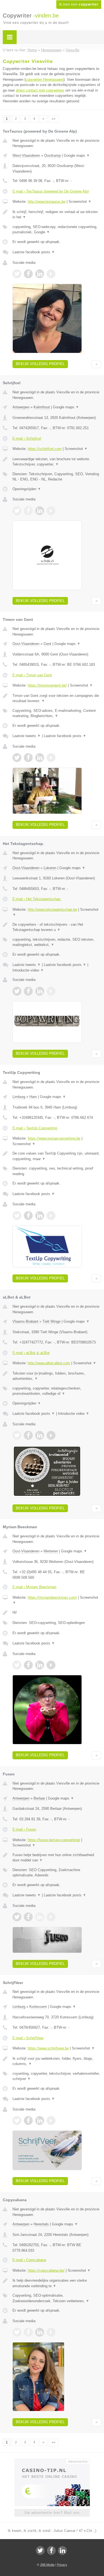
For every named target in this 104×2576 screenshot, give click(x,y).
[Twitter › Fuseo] (17, 1917)
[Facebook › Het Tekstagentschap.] (28, 991)
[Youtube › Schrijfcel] (51, 511)
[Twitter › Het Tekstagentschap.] (17, 991)
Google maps (77, 155)
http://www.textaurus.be (47, 202)
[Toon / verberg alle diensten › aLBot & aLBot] (57, 1391)
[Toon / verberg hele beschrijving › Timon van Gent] (57, 698)
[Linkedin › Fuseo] (40, 1917)
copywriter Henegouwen (45, 79)
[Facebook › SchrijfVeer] (28, 2120)
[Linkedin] (62, 2550)
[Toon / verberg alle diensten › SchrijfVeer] (57, 2076)
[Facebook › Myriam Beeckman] (28, 1665)
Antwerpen (21, 407)
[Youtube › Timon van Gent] (51, 758)
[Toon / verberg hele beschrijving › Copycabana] (57, 2283)
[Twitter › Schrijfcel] (17, 511)
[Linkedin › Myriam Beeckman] (40, 1665)
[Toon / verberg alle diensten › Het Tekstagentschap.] (57, 942)
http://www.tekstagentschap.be (52, 909)
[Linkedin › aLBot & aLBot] (40, 1435)
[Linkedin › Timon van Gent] (40, 758)
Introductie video (28, 970)
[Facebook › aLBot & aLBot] (28, 1435)
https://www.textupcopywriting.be (54, 1138)
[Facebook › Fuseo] (28, 1917)
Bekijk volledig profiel (40, 364)
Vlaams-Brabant (25, 1321)
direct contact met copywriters (40, 90)
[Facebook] (51, 2550)
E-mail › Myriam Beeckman (34, 1587)
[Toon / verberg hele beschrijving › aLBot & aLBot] (57, 1376)
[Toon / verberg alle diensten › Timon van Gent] (57, 713)
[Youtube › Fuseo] (51, 1917)
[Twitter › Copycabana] (17, 2332)
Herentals (41, 2224)
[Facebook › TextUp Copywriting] (28, 1216)
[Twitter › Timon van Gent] (17, 758)
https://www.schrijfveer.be (48, 2048)
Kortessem (38, 2007)
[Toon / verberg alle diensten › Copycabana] (57, 2298)
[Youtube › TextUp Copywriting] (51, 1216)
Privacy (62, 2565)
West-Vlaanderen (26, 155)
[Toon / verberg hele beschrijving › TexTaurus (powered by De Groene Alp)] (57, 215)
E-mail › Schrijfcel (27, 438)
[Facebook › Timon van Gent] (28, 758)
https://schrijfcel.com (45, 449)
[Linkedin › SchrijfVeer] (40, 2120)
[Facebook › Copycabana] (28, 2332)
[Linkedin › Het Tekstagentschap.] (40, 991)
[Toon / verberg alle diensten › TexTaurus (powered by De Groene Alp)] (57, 230)
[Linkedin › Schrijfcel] (40, 511)
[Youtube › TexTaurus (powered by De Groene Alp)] (51, 274)
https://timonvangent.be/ (47, 685)
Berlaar (39, 1798)
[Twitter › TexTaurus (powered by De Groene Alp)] (17, 274)
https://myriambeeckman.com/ (52, 1597)
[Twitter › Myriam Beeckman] (17, 1665)
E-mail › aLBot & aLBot (31, 1353)
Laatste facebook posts (34, 252)
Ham (33, 1097)
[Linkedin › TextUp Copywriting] (40, 1216)
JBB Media (47, 2565)
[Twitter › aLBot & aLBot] (17, 1435)
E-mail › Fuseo (24, 1829)
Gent (47, 644)
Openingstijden (27, 489)
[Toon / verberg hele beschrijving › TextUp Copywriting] (57, 1156)
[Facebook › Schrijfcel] (28, 511)
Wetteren (51, 1551)
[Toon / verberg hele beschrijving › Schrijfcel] (57, 462)
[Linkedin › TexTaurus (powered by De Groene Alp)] (40, 274)
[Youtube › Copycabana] (51, 2332)
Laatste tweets (27, 736)
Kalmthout (42, 407)
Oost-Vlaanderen (26, 644)
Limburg (19, 1097)
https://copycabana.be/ (46, 2270)
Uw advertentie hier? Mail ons (52, 2513)
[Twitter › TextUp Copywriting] (17, 1216)
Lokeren (50, 868)
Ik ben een (79, 4)
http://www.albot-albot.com (49, 1363)
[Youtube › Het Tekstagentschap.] (51, 991)
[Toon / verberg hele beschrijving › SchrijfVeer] (57, 2061)
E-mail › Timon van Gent (32, 675)
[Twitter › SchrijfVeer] (17, 2120)
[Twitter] (40, 2550)
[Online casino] (52, 2461)
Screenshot (80, 202)
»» (54, 119)
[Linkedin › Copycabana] (40, 2332)
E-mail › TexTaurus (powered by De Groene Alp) (51, 191)
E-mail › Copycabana (29, 2260)
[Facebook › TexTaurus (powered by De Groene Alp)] (28, 274)
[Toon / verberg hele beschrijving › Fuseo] (57, 1858)
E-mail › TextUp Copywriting (35, 1128)
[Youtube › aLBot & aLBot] (51, 1435)
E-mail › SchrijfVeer (28, 2038)
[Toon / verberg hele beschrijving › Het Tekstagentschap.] (57, 927)
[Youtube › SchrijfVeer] (51, 2120)
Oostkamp (52, 155)
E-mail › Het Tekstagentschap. (37, 899)
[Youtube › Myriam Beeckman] (51, 1665)
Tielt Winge (51, 1321)
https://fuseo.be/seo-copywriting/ (54, 1840)
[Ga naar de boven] (96, 364)
